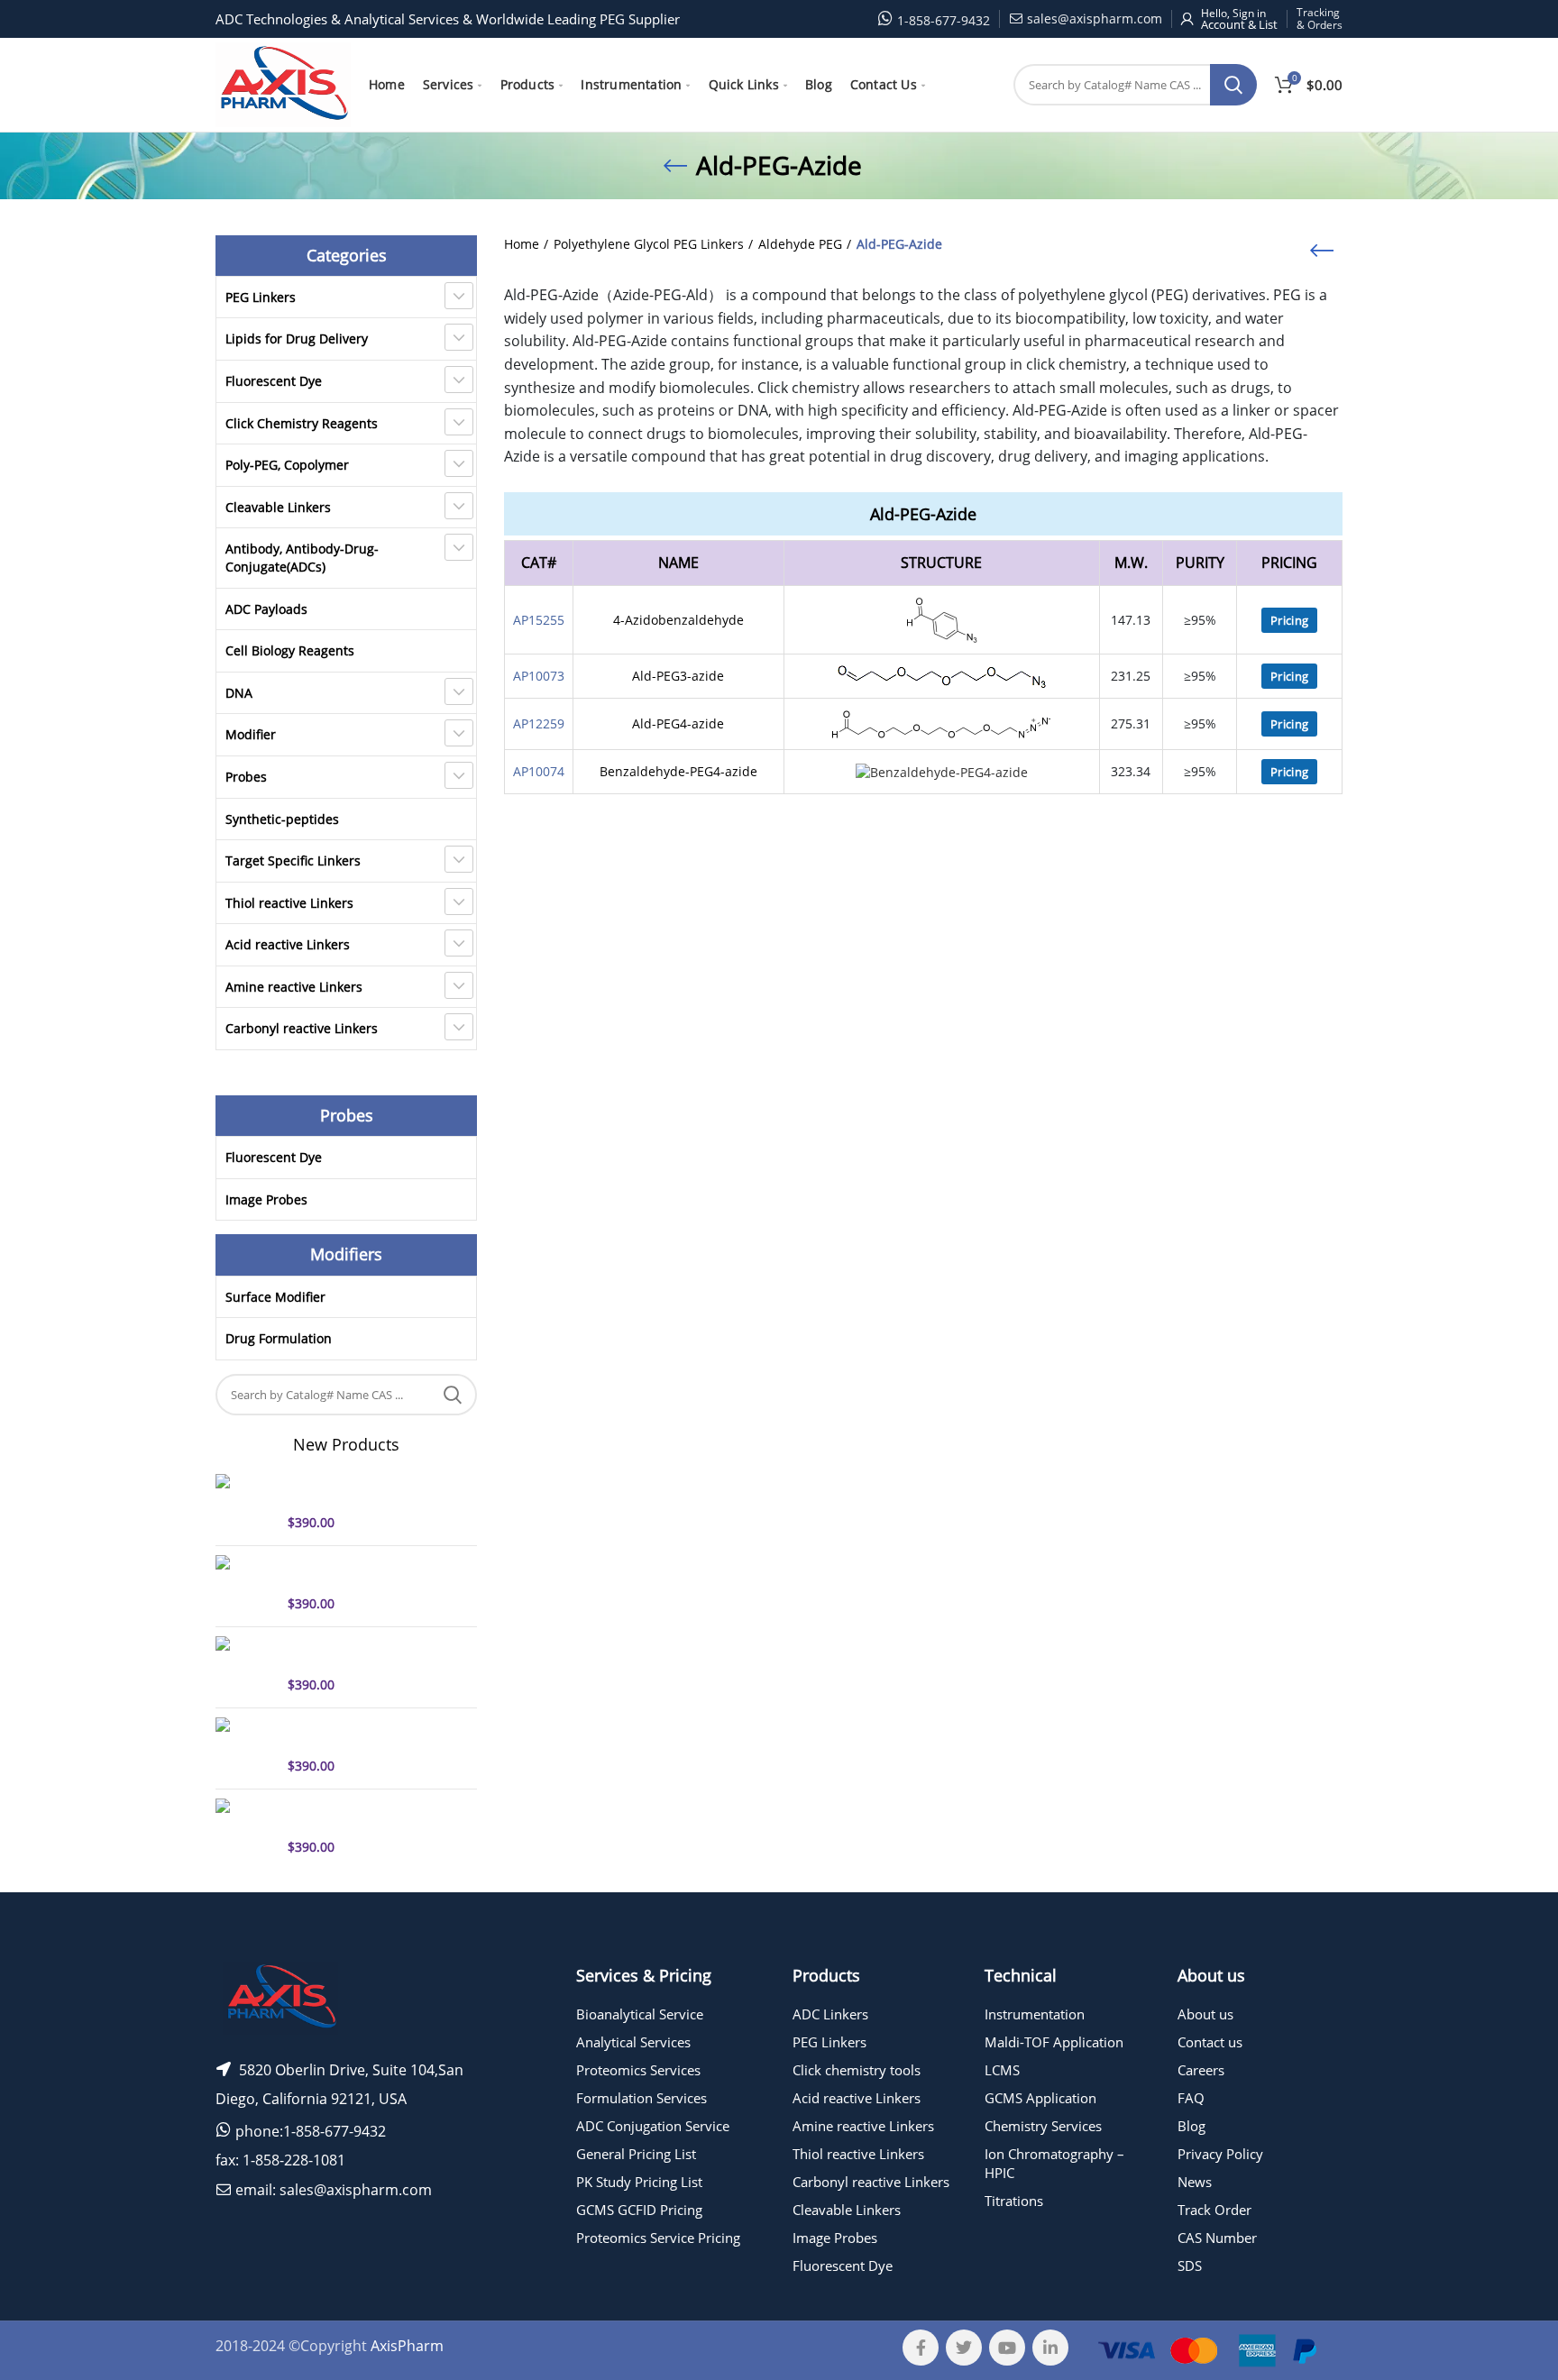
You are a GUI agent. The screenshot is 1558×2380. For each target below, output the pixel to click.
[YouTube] (1007, 2348)
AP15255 (539, 620)
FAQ (1191, 2098)
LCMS (1002, 2070)
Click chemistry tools (857, 2070)
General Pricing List (636, 2154)
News (1195, 2182)
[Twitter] (964, 2348)
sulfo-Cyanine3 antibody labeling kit (361, 1734)
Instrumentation (1035, 2014)
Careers (1201, 2070)
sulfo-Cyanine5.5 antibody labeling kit (367, 1815)
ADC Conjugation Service (653, 2126)
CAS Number (1217, 2238)
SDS (1190, 2266)
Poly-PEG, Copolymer (287, 465)
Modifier (251, 734)
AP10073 (539, 676)
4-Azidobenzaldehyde (678, 620)
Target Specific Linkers (293, 860)
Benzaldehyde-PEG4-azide (678, 771)
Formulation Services (642, 2098)
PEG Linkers (261, 297)
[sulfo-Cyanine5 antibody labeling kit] (245, 1503)
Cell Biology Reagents (290, 650)
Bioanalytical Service (640, 2014)
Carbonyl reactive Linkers (302, 1028)
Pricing (1289, 620)
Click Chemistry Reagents (302, 423)
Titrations (1014, 2201)
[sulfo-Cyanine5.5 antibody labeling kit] (245, 1827)
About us (1205, 2014)
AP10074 (539, 771)
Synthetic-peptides (282, 819)
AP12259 (539, 723)
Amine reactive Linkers (294, 987)
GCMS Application (1040, 2098)
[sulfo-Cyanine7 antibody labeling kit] (245, 1584)
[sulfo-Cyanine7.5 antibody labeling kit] (245, 1665)
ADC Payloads (266, 609)
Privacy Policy (1220, 2154)
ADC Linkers (830, 2014)
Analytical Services (633, 2042)
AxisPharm (407, 2346)
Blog (1191, 2126)
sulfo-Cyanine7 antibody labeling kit (361, 1571)
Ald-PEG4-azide (678, 723)
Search (1233, 85)
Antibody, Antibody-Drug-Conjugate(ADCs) (302, 558)
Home (522, 244)
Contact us (1210, 2042)
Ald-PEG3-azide (678, 676)
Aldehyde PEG (800, 244)
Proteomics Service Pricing (658, 2238)
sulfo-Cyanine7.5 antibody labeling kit (367, 1652)
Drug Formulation (279, 1338)
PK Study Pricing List (639, 2182)
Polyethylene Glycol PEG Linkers (649, 244)
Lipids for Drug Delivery (297, 339)
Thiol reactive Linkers (289, 903)
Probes (246, 777)
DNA (239, 693)
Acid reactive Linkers (288, 944)
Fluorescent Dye (274, 381)
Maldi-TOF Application (1054, 2042)
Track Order (1214, 2210)
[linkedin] (1050, 2348)
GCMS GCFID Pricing (639, 2210)
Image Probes (266, 1199)
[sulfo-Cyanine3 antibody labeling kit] (245, 1746)
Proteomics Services (638, 2070)
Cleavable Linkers (278, 507)
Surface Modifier (275, 1297)
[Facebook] (921, 2348)
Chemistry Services (1043, 2126)
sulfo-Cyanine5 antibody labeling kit (361, 1490)
